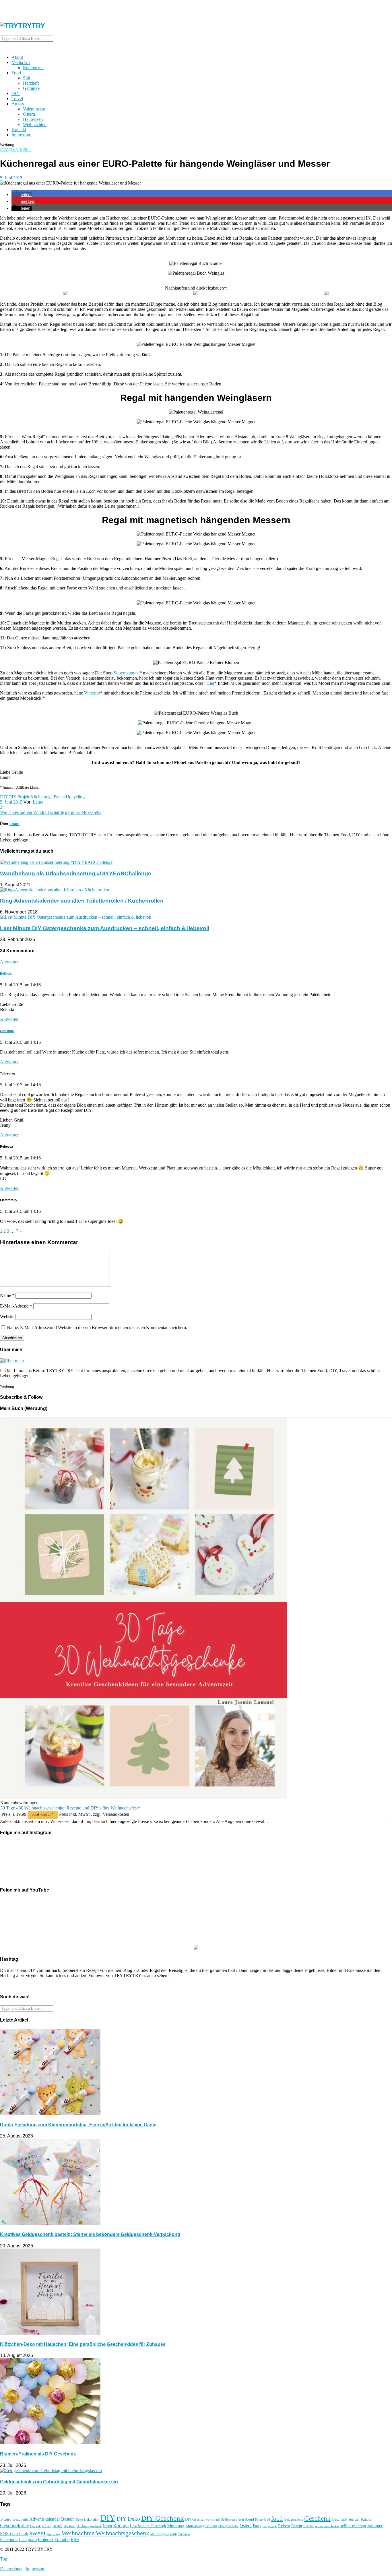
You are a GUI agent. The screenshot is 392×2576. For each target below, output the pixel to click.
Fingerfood (263, 2519)
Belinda (6, 973)
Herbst (58, 2526)
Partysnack (270, 2526)
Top (4, 2559)
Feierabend (245, 2519)
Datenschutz (11, 2569)
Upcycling (75, 797)
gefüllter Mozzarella (83, 812)
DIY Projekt (19, 797)
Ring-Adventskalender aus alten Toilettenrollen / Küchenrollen (82, 901)
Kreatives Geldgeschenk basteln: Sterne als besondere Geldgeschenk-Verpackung (90, 2234)
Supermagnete (127, 673)
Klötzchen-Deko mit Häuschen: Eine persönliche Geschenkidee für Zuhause (83, 2344)
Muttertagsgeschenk (201, 2526)
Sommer (375, 2526)
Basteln (68, 2519)
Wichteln (184, 2534)
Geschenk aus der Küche (352, 2519)
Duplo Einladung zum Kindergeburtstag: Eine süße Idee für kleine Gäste (78, 2125)
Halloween (33, 119)
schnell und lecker (327, 2526)
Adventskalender (45, 2519)
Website (7, 1317)
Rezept (297, 2526)
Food (16, 73)
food (277, 2519)
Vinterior (92, 693)
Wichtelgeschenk (164, 2534)
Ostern (29, 114)
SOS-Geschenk (14, 2534)
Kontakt (19, 130)
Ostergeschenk (228, 2526)
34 (2, 807)
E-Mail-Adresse (16, 1306)
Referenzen (33, 68)
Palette (60, 797)
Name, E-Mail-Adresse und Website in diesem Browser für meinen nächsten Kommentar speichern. (97, 1327)
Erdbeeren (228, 2520)
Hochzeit (70, 2526)
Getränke (31, 88)
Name (7, 1295)
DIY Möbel (21, 150)
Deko (79, 2519)
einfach (215, 2519)
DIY (16, 93)
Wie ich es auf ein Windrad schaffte (32, 812)
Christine (7, 1031)
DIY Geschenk (163, 2518)
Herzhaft (31, 83)
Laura (38, 802)
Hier (210, 683)
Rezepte (309, 2526)
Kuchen (121, 2526)
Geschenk (317, 2518)
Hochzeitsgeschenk (89, 2526)
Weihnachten (35, 124)
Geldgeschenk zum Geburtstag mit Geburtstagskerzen (59, 2482)
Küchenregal (42, 797)
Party (257, 2526)
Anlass (18, 104)
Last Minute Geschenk (148, 2526)
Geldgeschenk (293, 2519)
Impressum (21, 135)
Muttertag (176, 2526)
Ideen (107, 2526)
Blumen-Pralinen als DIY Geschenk (38, 2454)
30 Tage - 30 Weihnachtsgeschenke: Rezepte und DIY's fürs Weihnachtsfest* (70, 1808)
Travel (17, 99)
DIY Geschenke (197, 2519)
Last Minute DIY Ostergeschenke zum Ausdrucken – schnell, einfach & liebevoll (105, 928)
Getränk (35, 2526)
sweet (37, 2533)
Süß (27, 78)
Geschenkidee (14, 2525)
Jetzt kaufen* (43, 1814)
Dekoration (92, 2520)
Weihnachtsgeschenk (123, 2533)
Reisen (284, 2526)
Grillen (47, 2526)
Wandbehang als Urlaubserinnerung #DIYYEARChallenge (76, 873)
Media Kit (21, 62)
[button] (22, 194)
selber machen (353, 2526)
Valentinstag (34, 109)
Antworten (10, 962)
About (17, 57)
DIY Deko (128, 2519)
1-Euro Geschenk (14, 2519)
